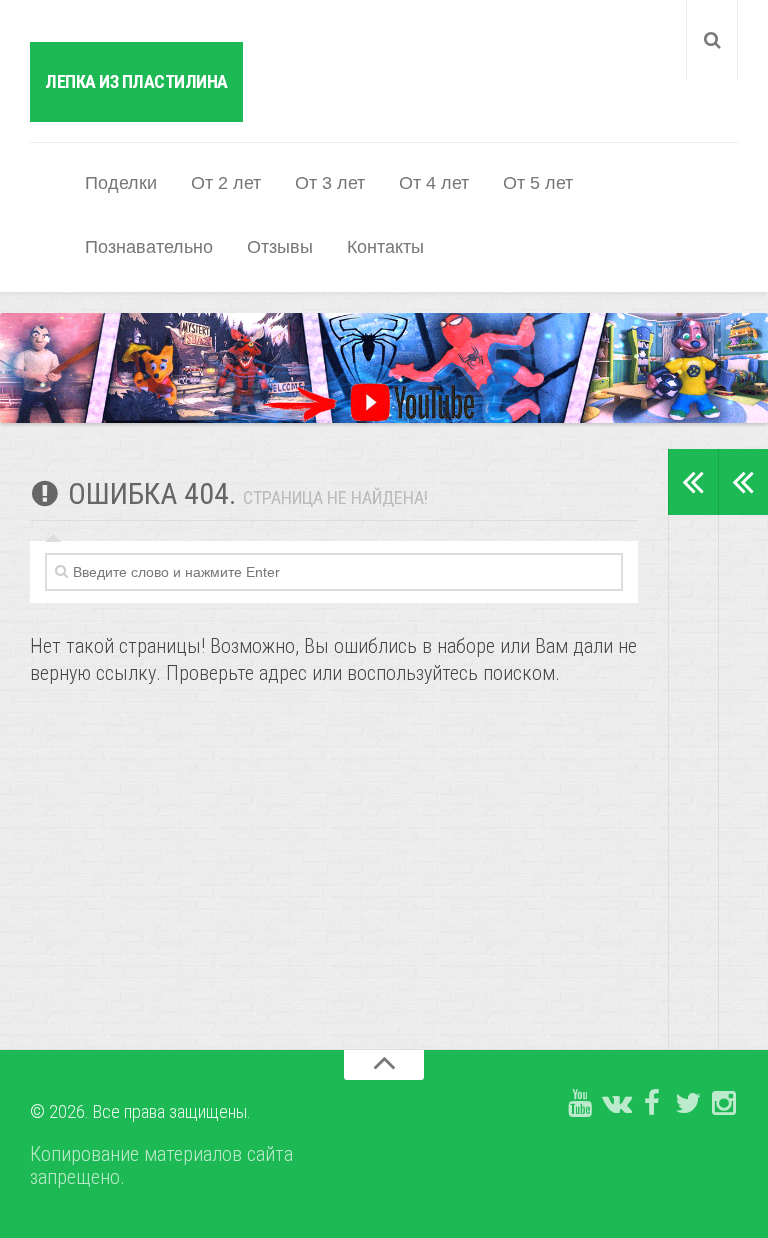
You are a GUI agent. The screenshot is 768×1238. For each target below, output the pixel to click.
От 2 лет (226, 183)
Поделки (121, 183)
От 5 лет (538, 183)
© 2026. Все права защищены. (140, 1111)
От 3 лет (330, 183)
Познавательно (149, 247)
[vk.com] (616, 1104)
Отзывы (280, 247)
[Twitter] (688, 1104)
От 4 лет (434, 183)
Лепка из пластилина (136, 81)
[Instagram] (724, 1104)
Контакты (385, 247)
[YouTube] (580, 1104)
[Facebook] (652, 1104)
